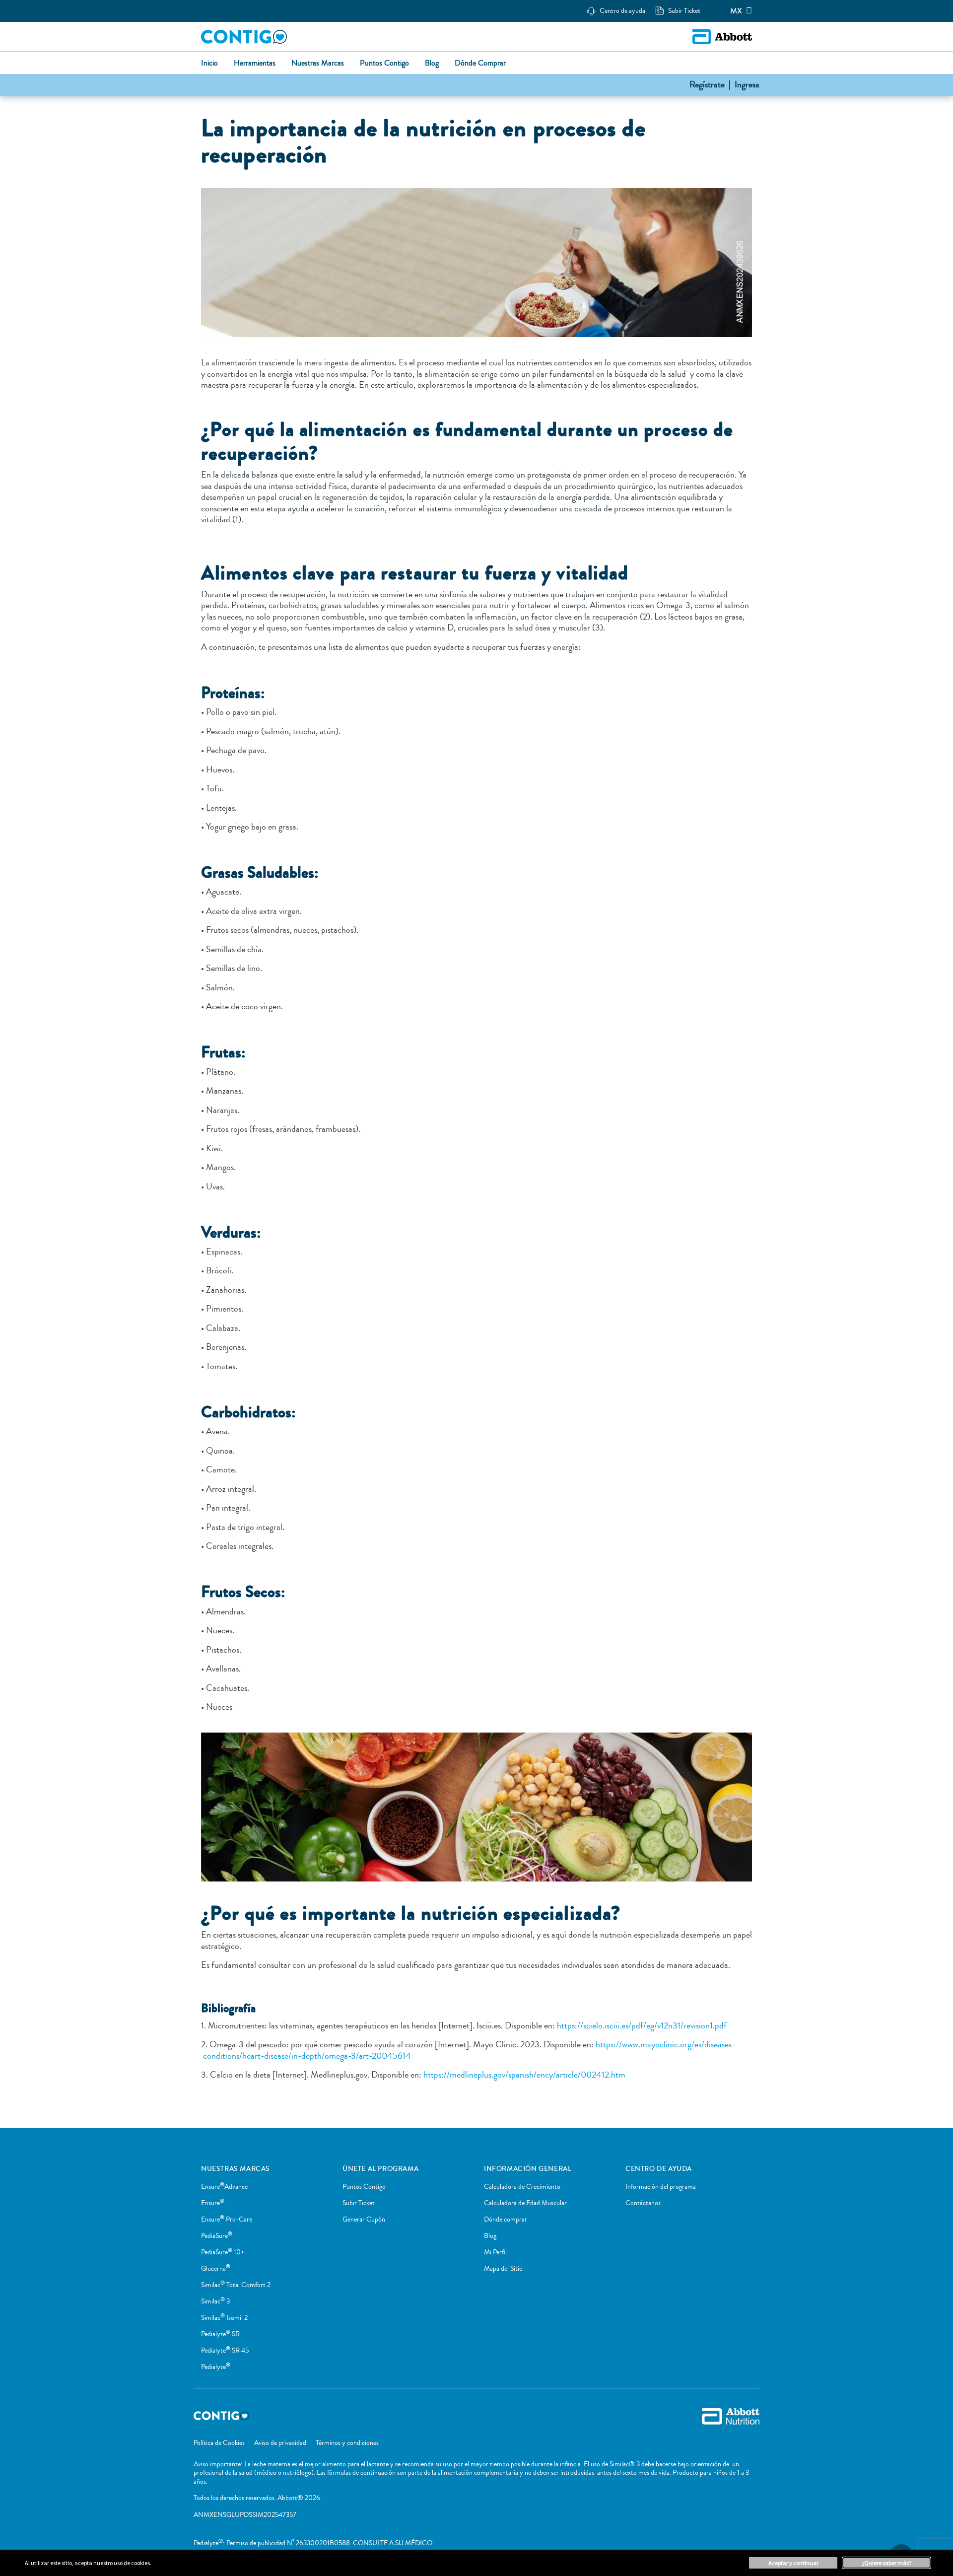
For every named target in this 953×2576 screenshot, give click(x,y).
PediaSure (217, 2236)
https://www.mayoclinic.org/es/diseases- (665, 2044)
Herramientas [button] (255, 64)
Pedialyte (216, 2367)
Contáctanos (643, 2203)
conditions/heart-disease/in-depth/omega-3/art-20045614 (306, 2056)
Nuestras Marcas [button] (318, 64)
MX (736, 11)
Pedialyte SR (220, 2334)
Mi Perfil (495, 2252)
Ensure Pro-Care (227, 2220)
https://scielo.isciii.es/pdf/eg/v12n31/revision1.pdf (641, 2025)
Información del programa (661, 2187)
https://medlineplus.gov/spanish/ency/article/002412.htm (523, 2075)
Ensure (213, 2203)
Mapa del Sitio (503, 2269)
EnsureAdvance (224, 2187)
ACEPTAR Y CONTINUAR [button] (793, 2563)
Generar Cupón (364, 2220)
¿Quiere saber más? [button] (886, 2563)
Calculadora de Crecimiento (522, 2187)
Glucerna (216, 2269)
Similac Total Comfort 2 (236, 2285)
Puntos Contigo (364, 2187)
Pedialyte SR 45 (225, 2351)
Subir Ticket (359, 2203)
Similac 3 (215, 2301)
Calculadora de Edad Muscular (525, 2203)
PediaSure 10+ (223, 2252)
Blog (490, 2236)
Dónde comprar (506, 2220)
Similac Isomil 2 (224, 2318)
